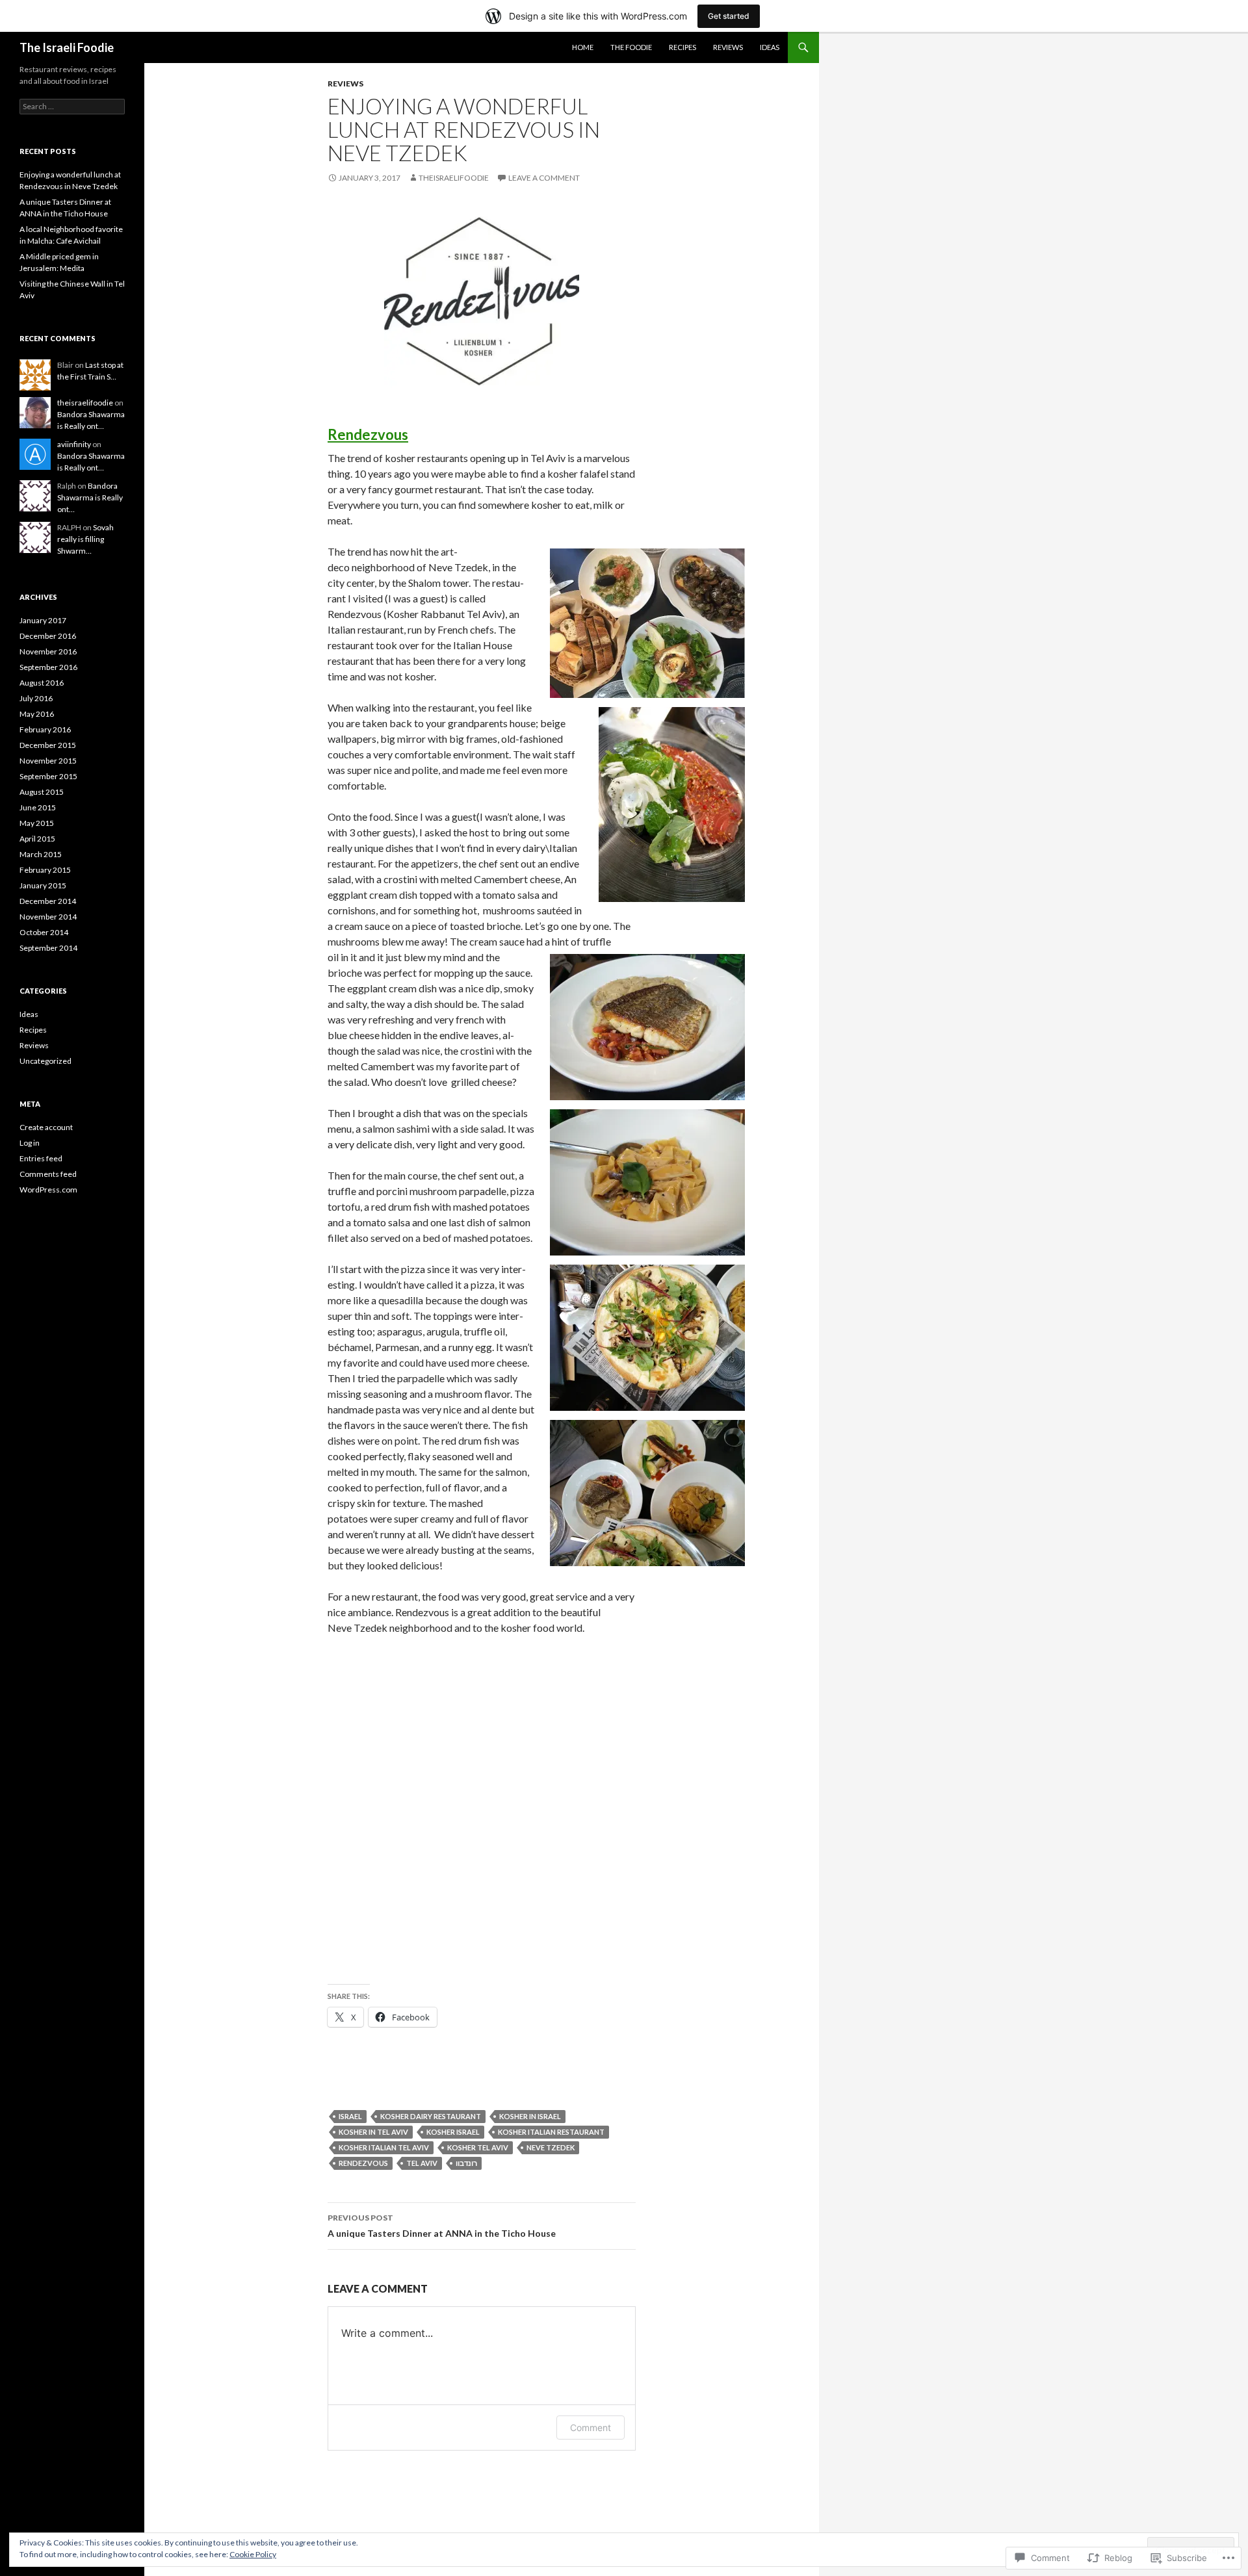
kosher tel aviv (478, 2147)
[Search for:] (72, 106)
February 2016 (45, 729)
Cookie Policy (253, 2554)
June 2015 (38, 807)
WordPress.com (48, 1190)
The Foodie (631, 47)
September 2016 (48, 667)
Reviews (728, 47)
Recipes (682, 47)
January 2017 (43, 620)
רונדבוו (466, 2163)
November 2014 (48, 917)
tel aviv (422, 2163)
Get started (729, 16)
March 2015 (41, 854)
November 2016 (48, 651)
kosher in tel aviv (373, 2132)
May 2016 (37, 714)
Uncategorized (45, 1061)
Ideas (770, 47)
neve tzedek (551, 2147)
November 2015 (48, 761)
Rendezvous (368, 434)
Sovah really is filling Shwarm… (85, 539)
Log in (30, 1143)
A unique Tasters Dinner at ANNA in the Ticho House (442, 2226)
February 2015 (45, 870)
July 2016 (36, 698)
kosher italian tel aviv (384, 2147)
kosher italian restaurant (551, 2132)
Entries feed (41, 1158)
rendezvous (363, 2163)
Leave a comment (544, 178)
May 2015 (37, 823)
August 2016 (42, 683)
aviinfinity (74, 444)
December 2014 (48, 901)
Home (583, 47)
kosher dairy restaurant (431, 2116)
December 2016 (48, 636)
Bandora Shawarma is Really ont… (90, 497)
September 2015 (48, 776)
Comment (591, 2428)
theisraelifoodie (454, 178)
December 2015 (48, 745)
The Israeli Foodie (67, 47)
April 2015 (37, 839)
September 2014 (48, 948)
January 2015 (43, 885)
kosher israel (453, 2132)
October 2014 (44, 932)
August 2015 (42, 792)
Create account (46, 1127)
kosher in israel (530, 2116)
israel (350, 2116)
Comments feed (48, 1174)
